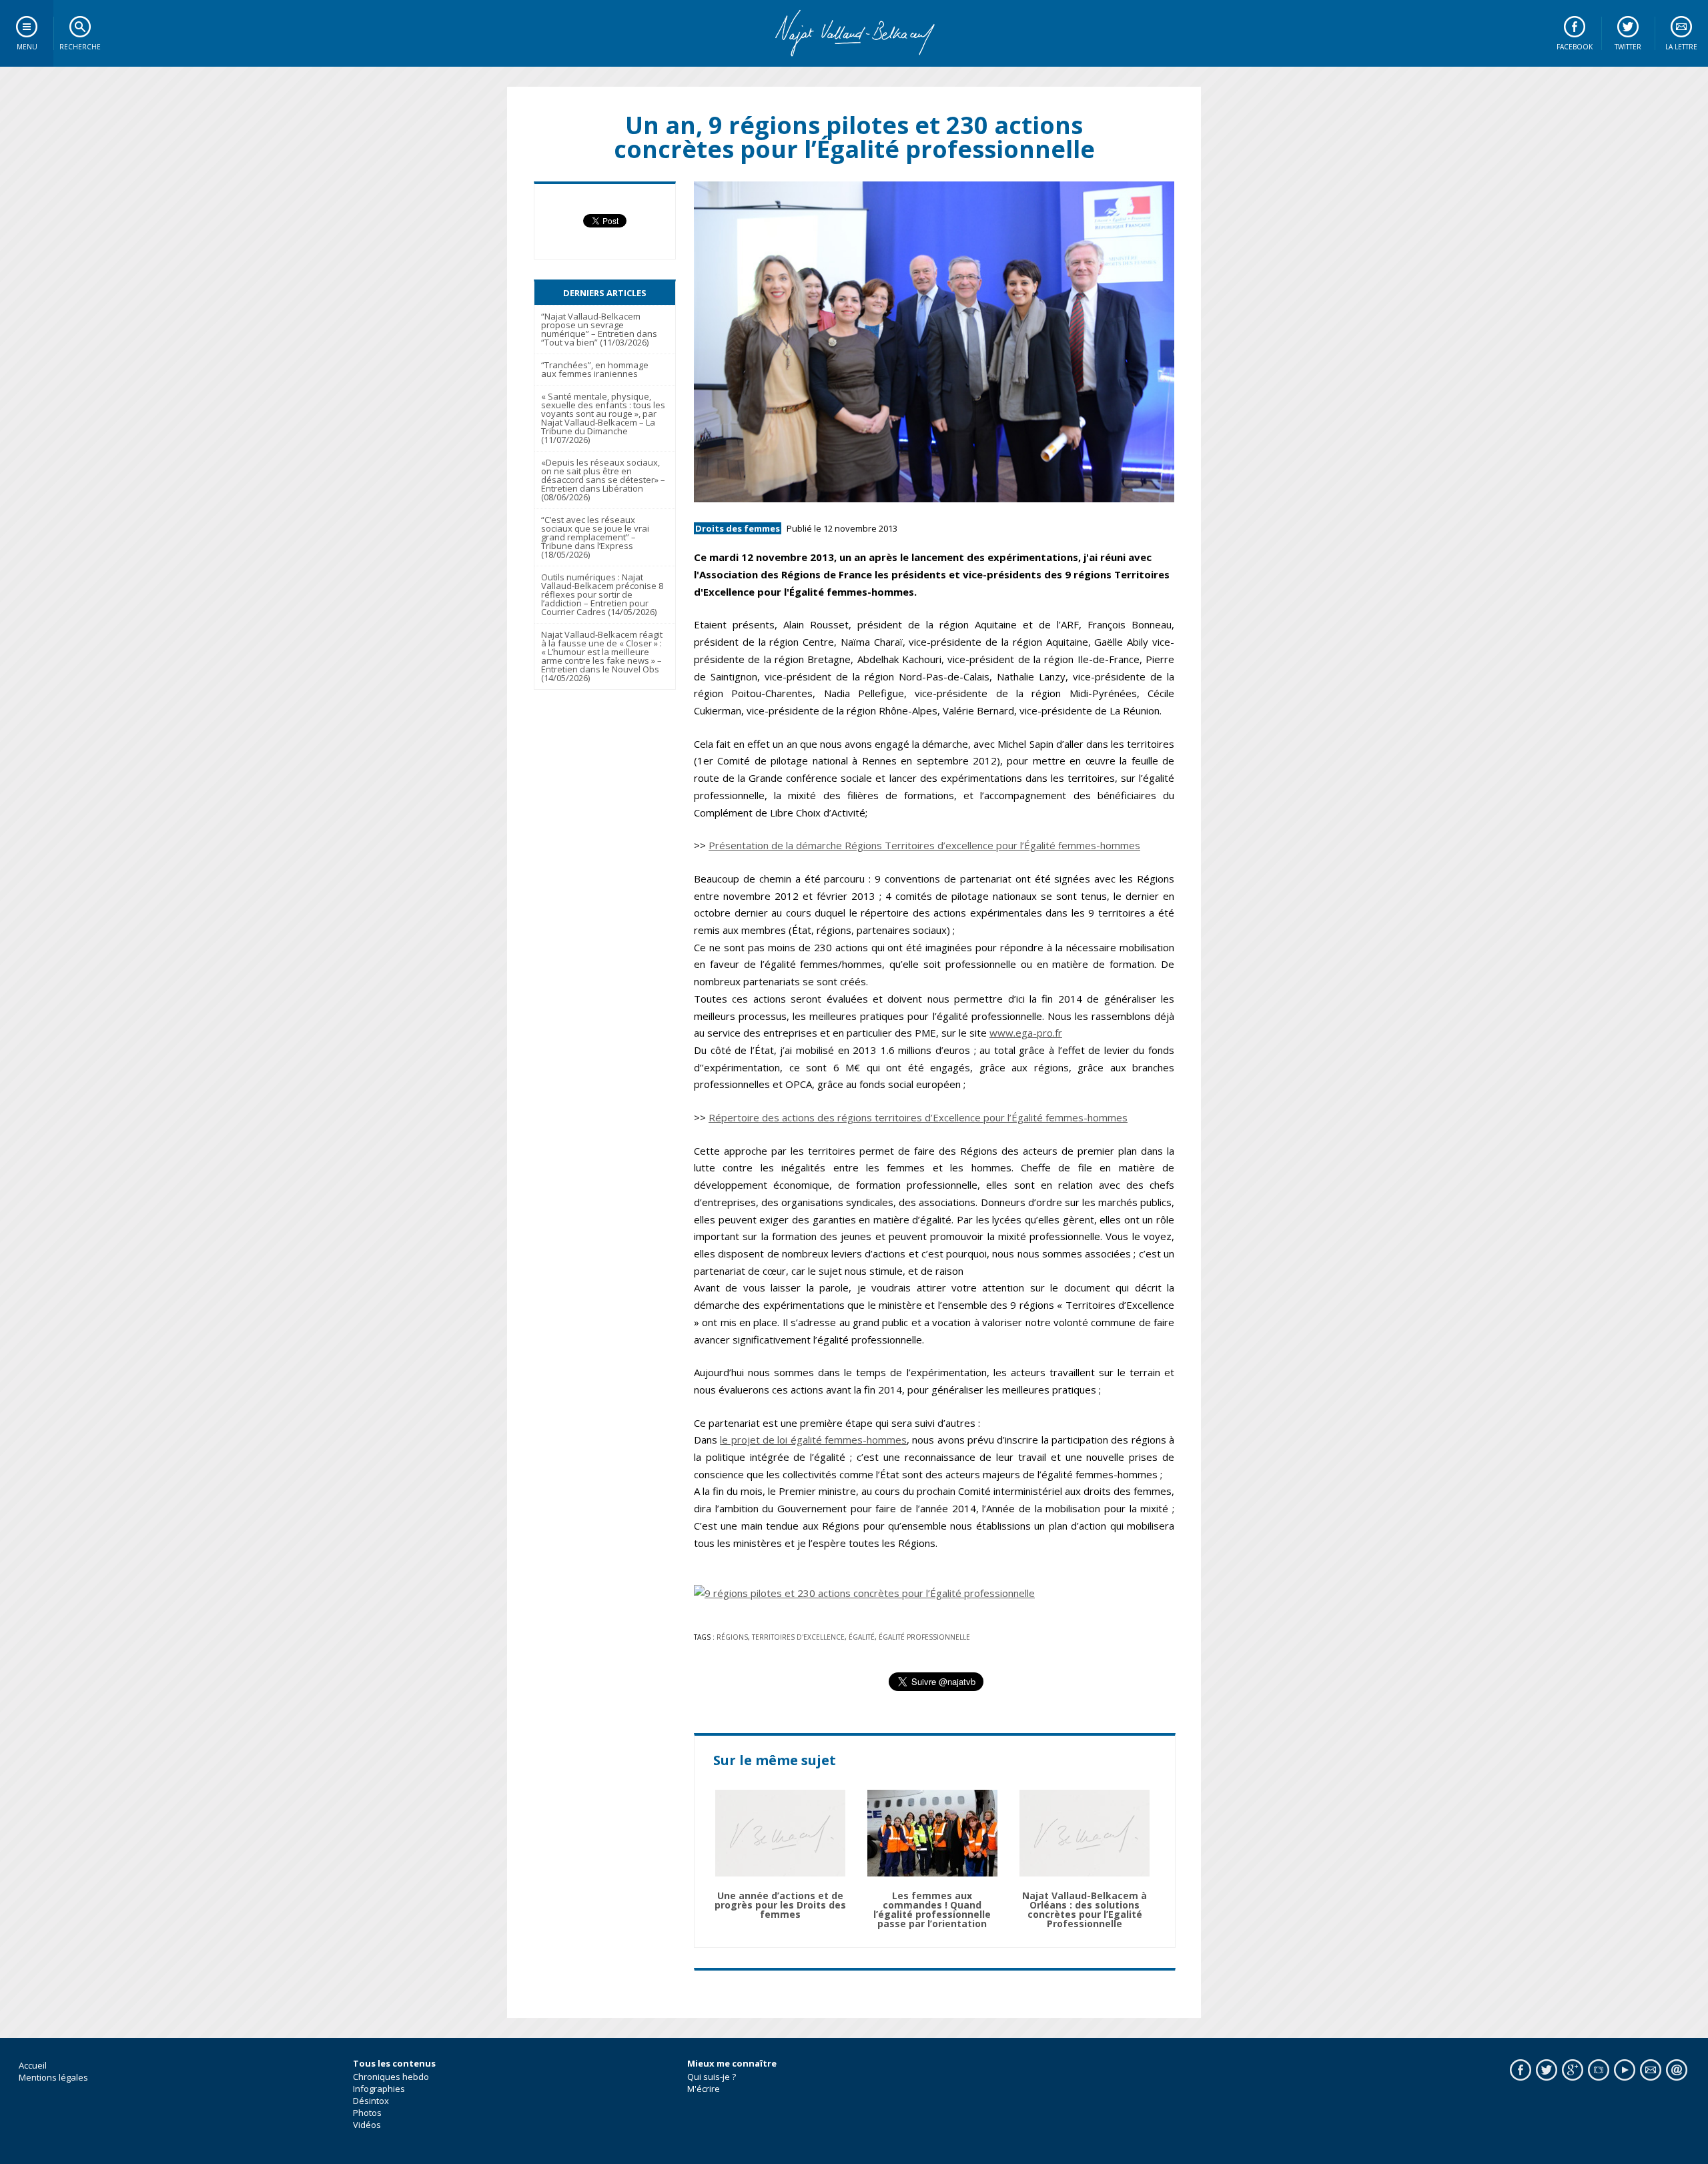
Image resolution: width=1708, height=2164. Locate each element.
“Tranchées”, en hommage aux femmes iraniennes (595, 369)
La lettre (1681, 47)
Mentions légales (53, 2077)
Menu (27, 47)
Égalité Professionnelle (924, 1637)
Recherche (80, 47)
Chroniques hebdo (391, 2077)
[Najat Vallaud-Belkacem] (854, 33)
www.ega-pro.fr (1026, 1033)
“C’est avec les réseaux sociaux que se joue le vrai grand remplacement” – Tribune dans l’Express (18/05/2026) (595, 537)
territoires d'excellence (798, 1637)
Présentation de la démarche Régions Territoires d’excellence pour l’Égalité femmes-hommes (924, 845)
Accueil (33, 2065)
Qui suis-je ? (712, 2077)
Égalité (862, 1637)
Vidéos (367, 2125)
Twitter (1628, 47)
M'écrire (704, 2089)
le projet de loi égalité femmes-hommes (813, 1440)
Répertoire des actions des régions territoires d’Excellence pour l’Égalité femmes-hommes (918, 1117)
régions (732, 1637)
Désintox (371, 2101)
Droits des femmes (738, 528)
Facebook (1575, 47)
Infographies (379, 2089)
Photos (367, 2113)
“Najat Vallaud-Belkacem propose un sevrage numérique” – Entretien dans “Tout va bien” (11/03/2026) (599, 329)
